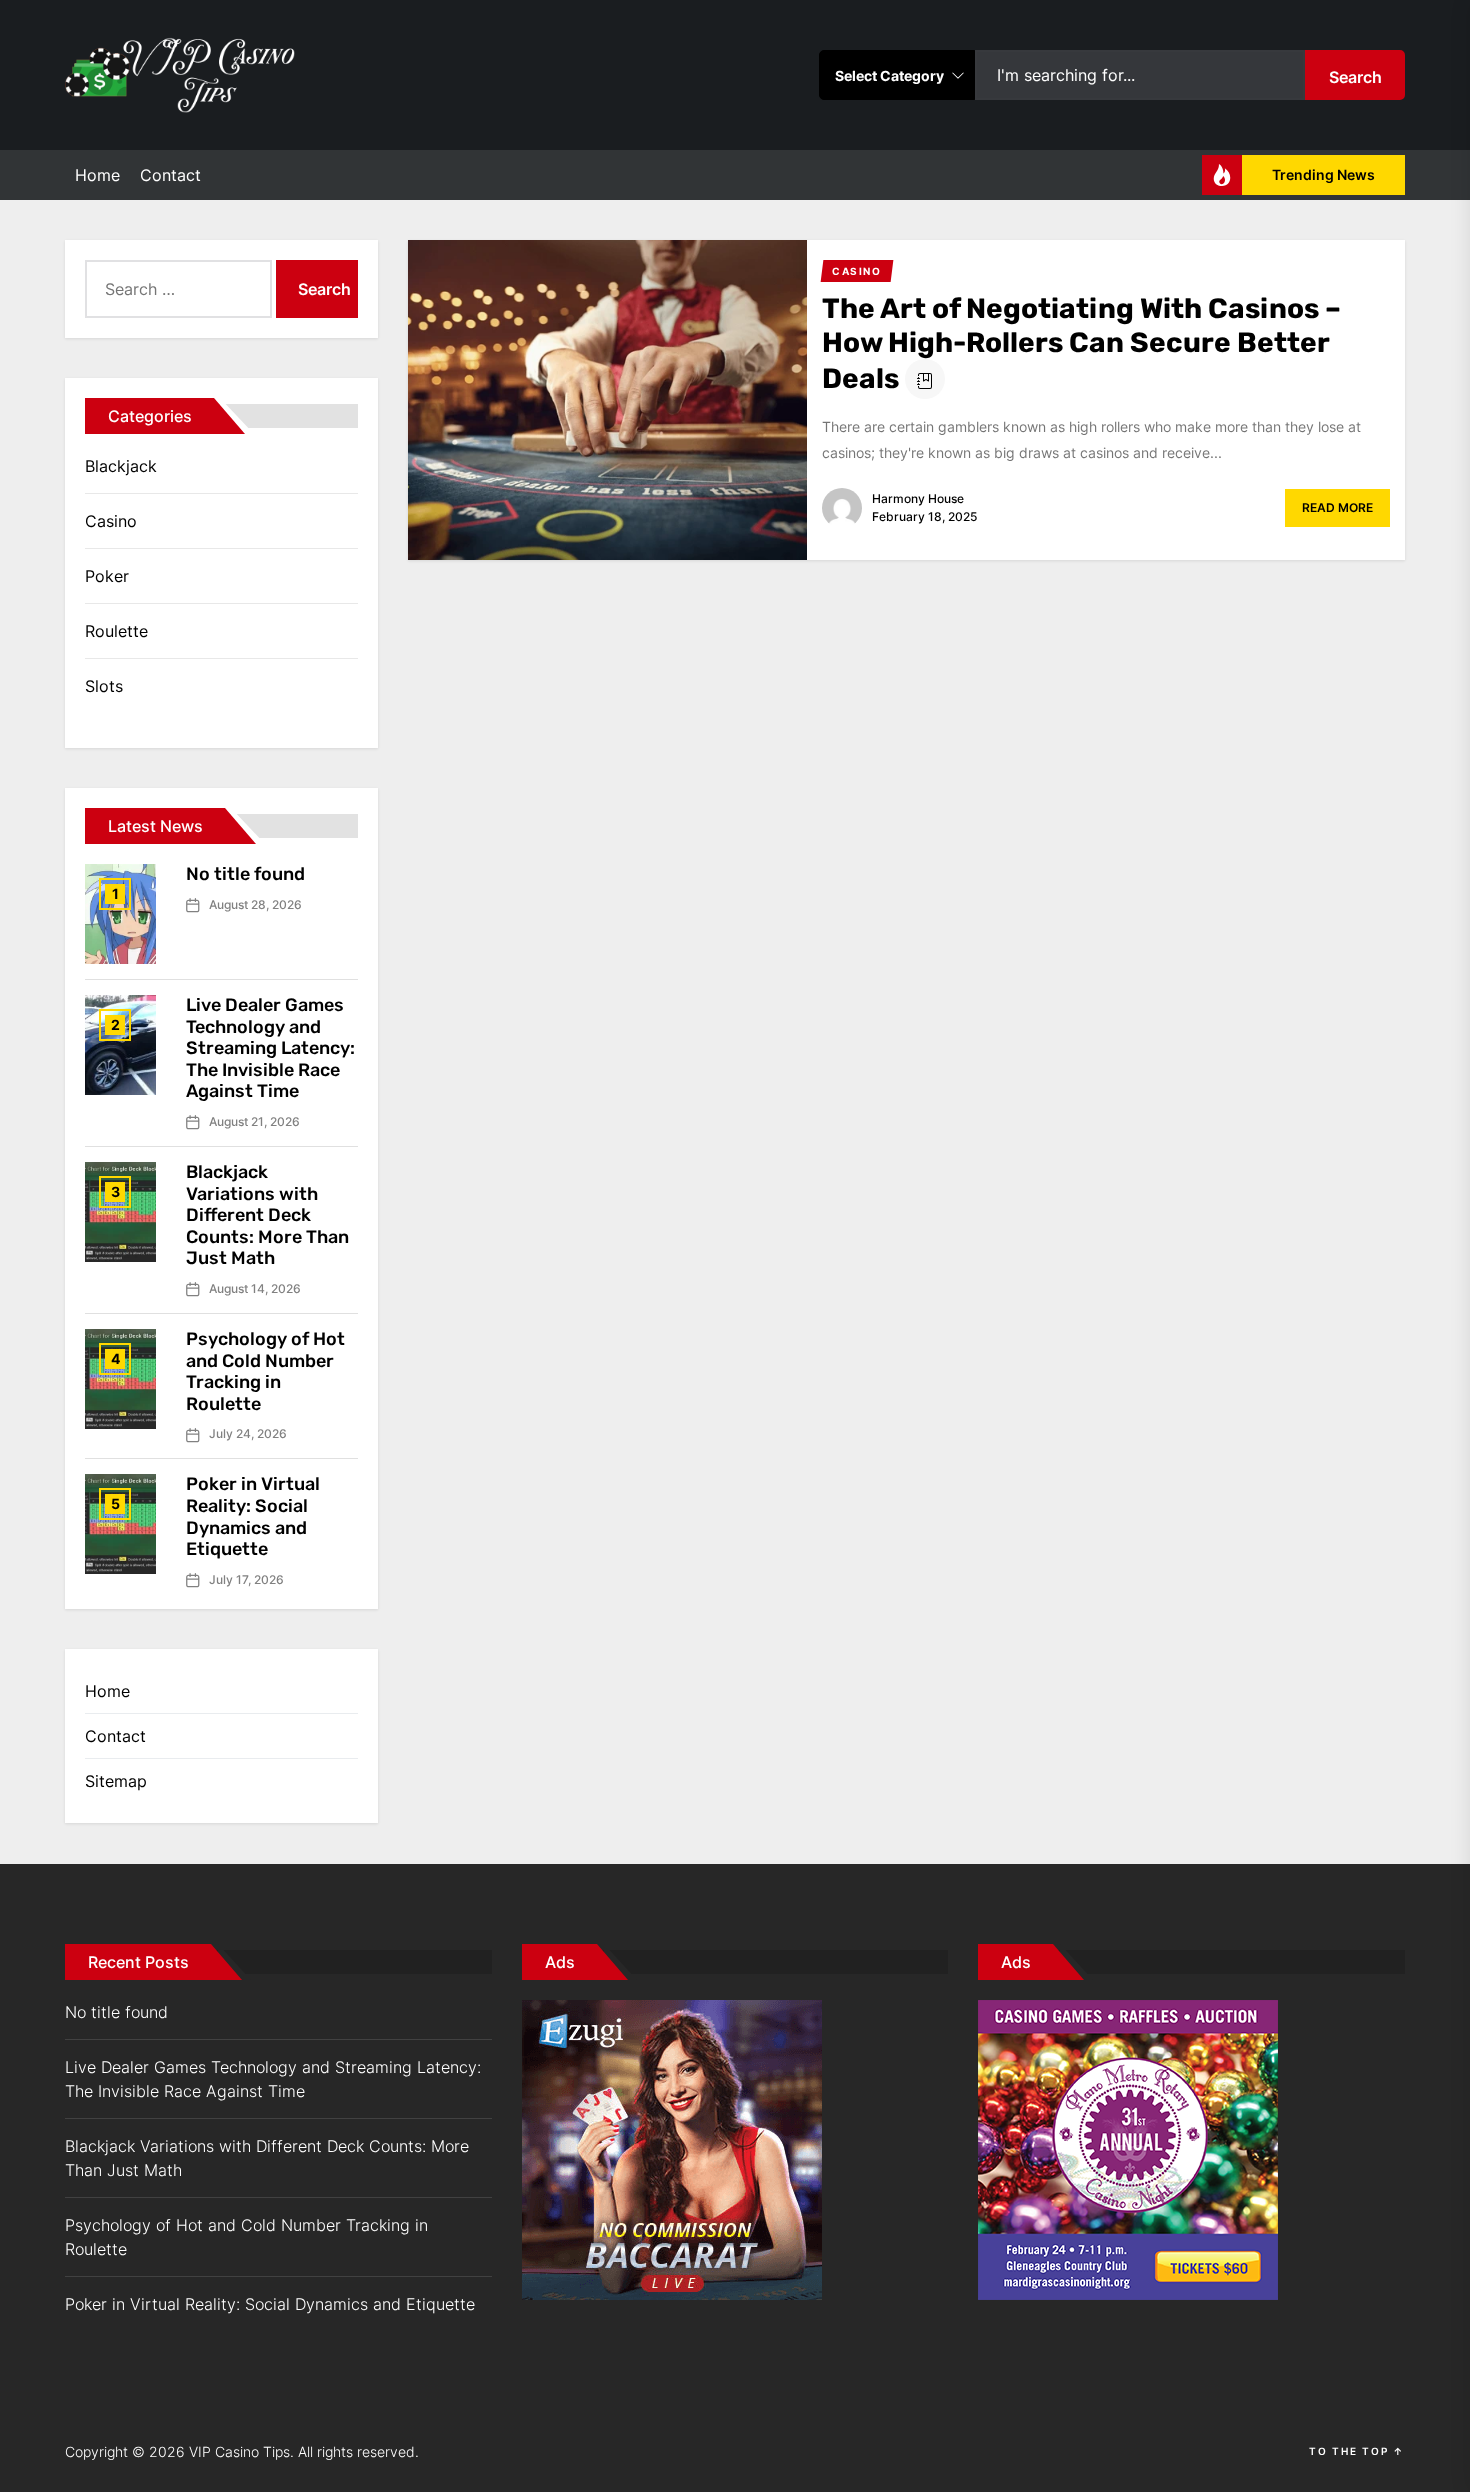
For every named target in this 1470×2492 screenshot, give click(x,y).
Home (97, 175)
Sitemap (116, 1781)
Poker (107, 576)
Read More (1337, 507)
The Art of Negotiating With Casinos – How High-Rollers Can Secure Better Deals (1081, 343)
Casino (111, 521)
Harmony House (918, 498)
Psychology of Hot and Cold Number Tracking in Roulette (265, 1371)
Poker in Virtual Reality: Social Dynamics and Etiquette (253, 1516)
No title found (245, 874)
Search (1355, 77)
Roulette (116, 631)
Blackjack (121, 466)
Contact (170, 175)
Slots (104, 686)
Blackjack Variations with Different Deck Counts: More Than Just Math (267, 1215)
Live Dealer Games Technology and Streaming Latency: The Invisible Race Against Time (270, 1048)
